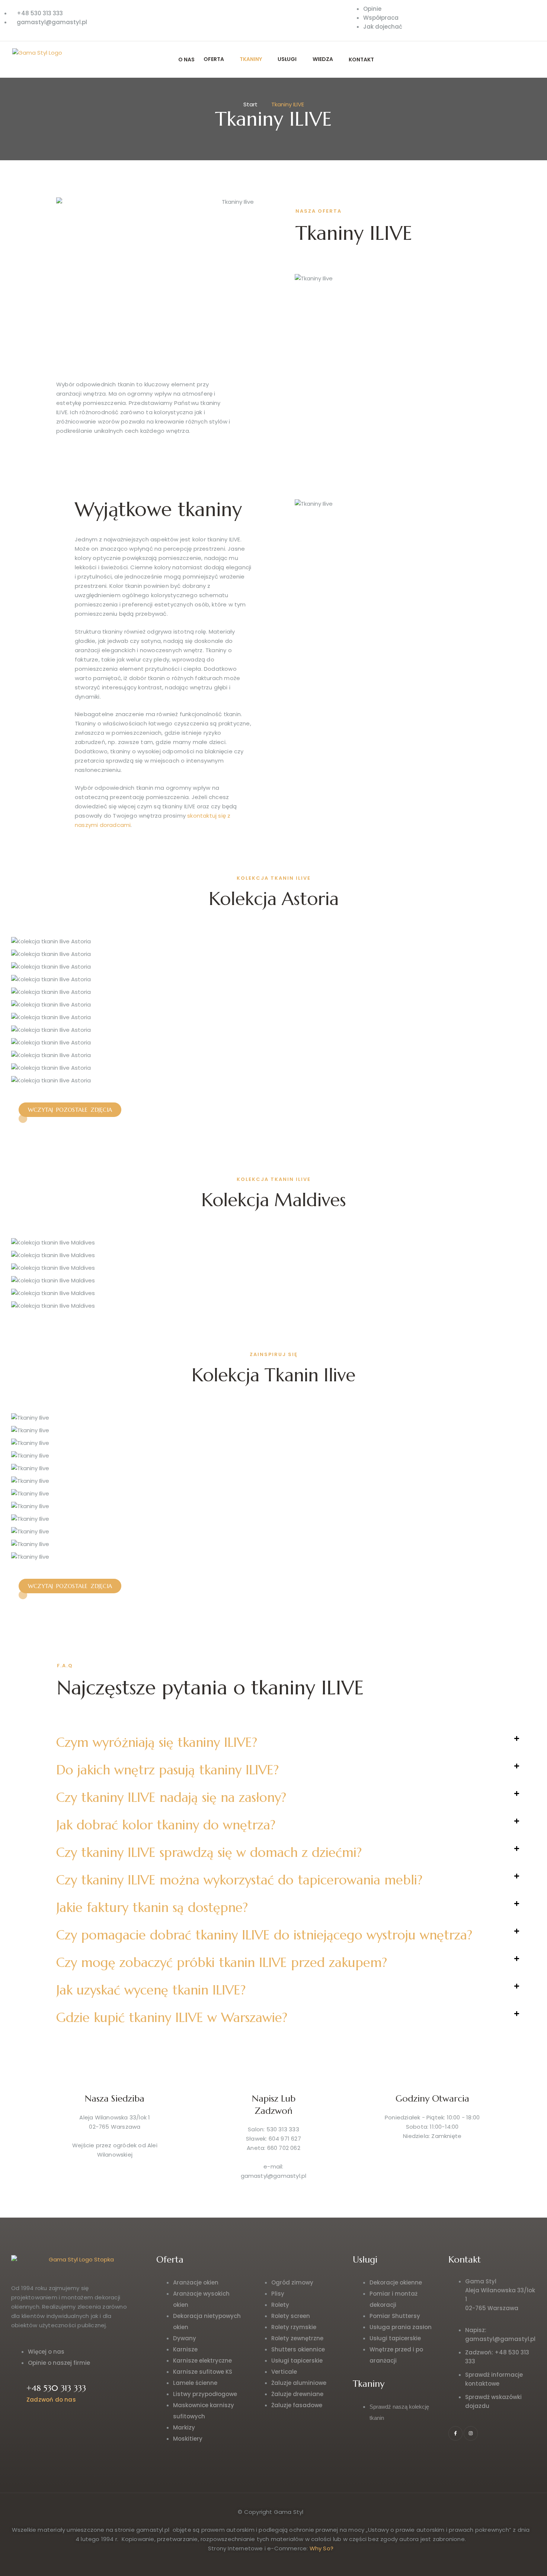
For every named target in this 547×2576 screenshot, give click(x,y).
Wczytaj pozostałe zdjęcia (70, 1110)
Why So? (322, 2548)
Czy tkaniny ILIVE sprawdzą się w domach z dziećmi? (209, 1852)
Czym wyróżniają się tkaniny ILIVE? (157, 1742)
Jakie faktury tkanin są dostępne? (152, 1907)
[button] (288, 1742)
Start (250, 104)
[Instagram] (471, 2433)
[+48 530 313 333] (16, 2393)
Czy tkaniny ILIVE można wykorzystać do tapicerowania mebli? (239, 1880)
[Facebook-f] (455, 2433)
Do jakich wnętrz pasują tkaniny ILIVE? (167, 1770)
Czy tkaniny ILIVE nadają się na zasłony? (171, 1797)
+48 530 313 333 (56, 2388)
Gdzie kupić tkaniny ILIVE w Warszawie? (172, 2018)
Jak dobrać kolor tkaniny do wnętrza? (166, 1825)
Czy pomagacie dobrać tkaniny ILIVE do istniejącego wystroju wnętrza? (264, 1935)
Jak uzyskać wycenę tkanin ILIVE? (151, 1990)
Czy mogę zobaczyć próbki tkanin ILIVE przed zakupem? (222, 1962)
